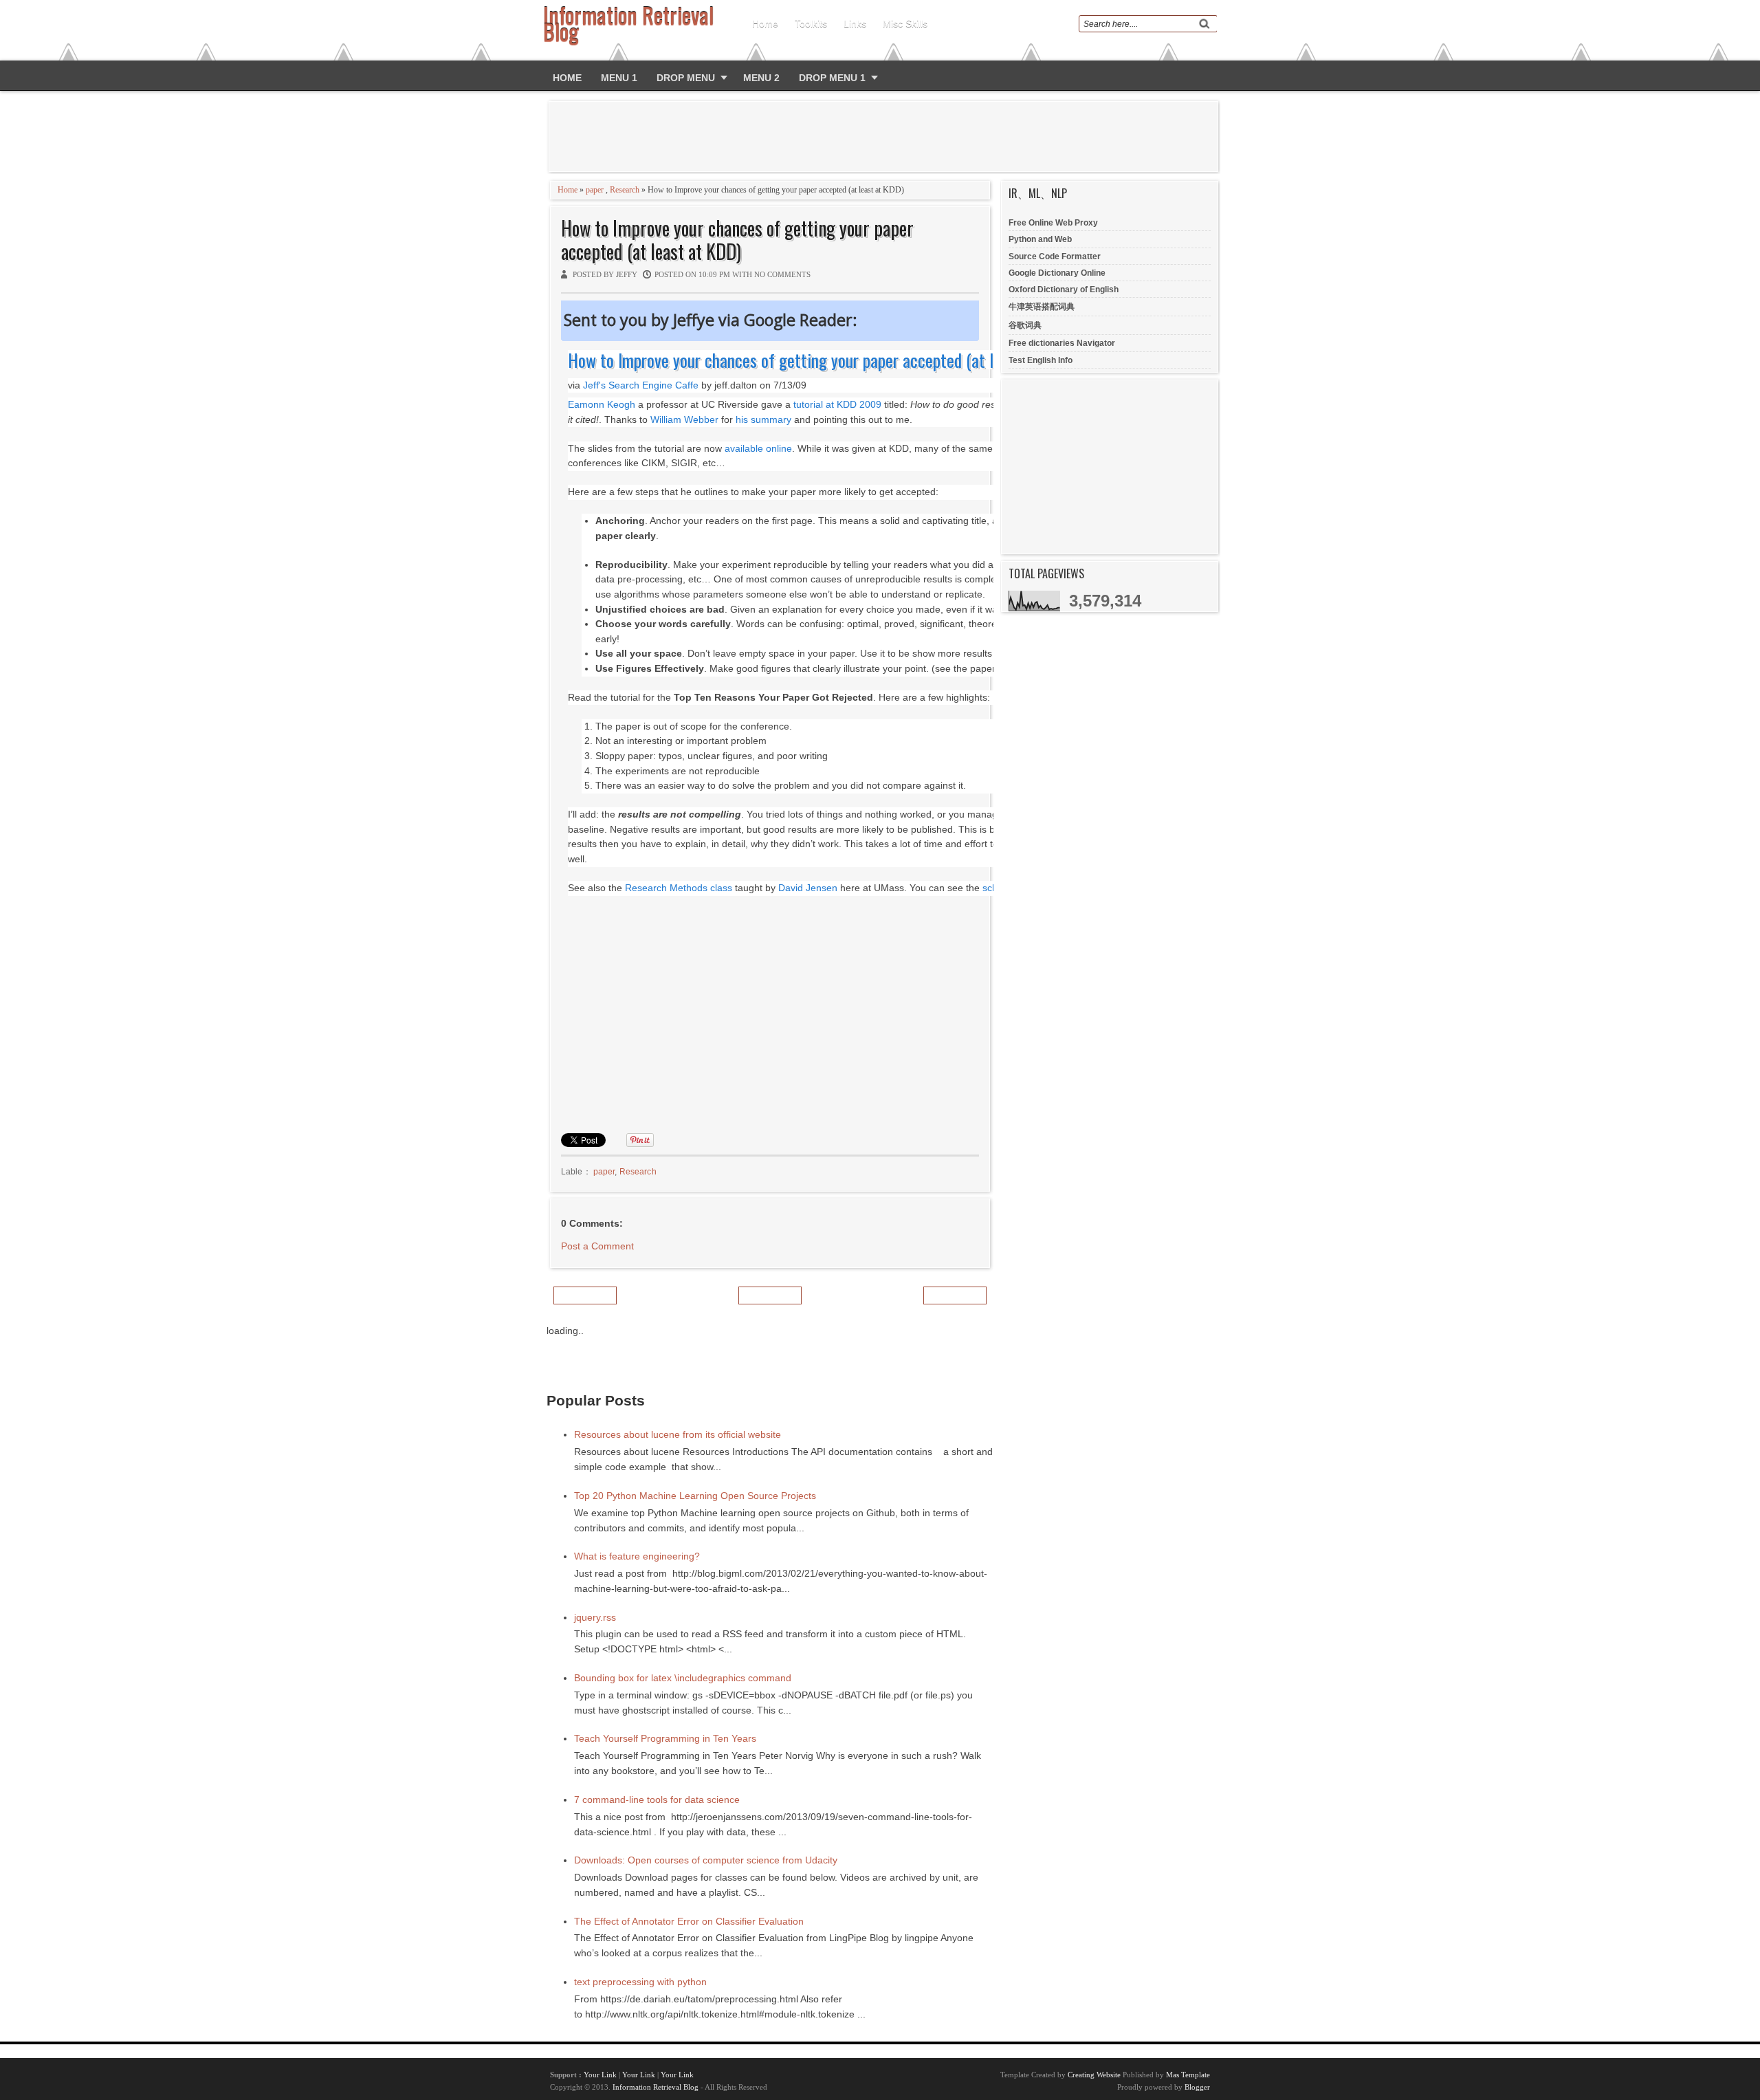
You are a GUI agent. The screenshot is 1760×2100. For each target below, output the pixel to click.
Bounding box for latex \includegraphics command (683, 1678)
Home (765, 23)
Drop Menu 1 (832, 78)
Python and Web (1040, 239)
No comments (782, 274)
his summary (763, 420)
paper (595, 190)
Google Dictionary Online (1057, 273)
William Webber (684, 420)
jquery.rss (595, 1617)
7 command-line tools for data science (657, 1800)
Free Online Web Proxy (1053, 223)
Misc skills (905, 23)
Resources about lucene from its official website (678, 1434)
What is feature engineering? (637, 1556)
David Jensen (808, 888)
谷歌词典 (1025, 325)
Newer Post (585, 1295)
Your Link (600, 2075)
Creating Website (1094, 2075)
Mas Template (1188, 2075)
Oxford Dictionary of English (1064, 289)
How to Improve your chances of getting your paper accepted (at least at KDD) (737, 240)
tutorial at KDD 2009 (837, 405)
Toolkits (811, 23)
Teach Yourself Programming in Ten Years (665, 1738)
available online (758, 449)
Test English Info (1041, 360)
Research (625, 190)
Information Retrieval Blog (656, 2087)
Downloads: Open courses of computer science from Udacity (706, 1860)
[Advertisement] (886, 136)
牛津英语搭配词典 (1042, 307)
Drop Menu (686, 78)
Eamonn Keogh (602, 405)
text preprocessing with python (640, 1982)
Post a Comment (597, 1246)
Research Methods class (679, 888)
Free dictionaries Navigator (1062, 343)
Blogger (1197, 2087)
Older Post (955, 1295)
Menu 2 (761, 78)
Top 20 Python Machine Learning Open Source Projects (695, 1496)
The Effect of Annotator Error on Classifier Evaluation (689, 1921)
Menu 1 (619, 78)
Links (855, 23)
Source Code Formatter (1055, 256)
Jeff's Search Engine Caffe (641, 385)
